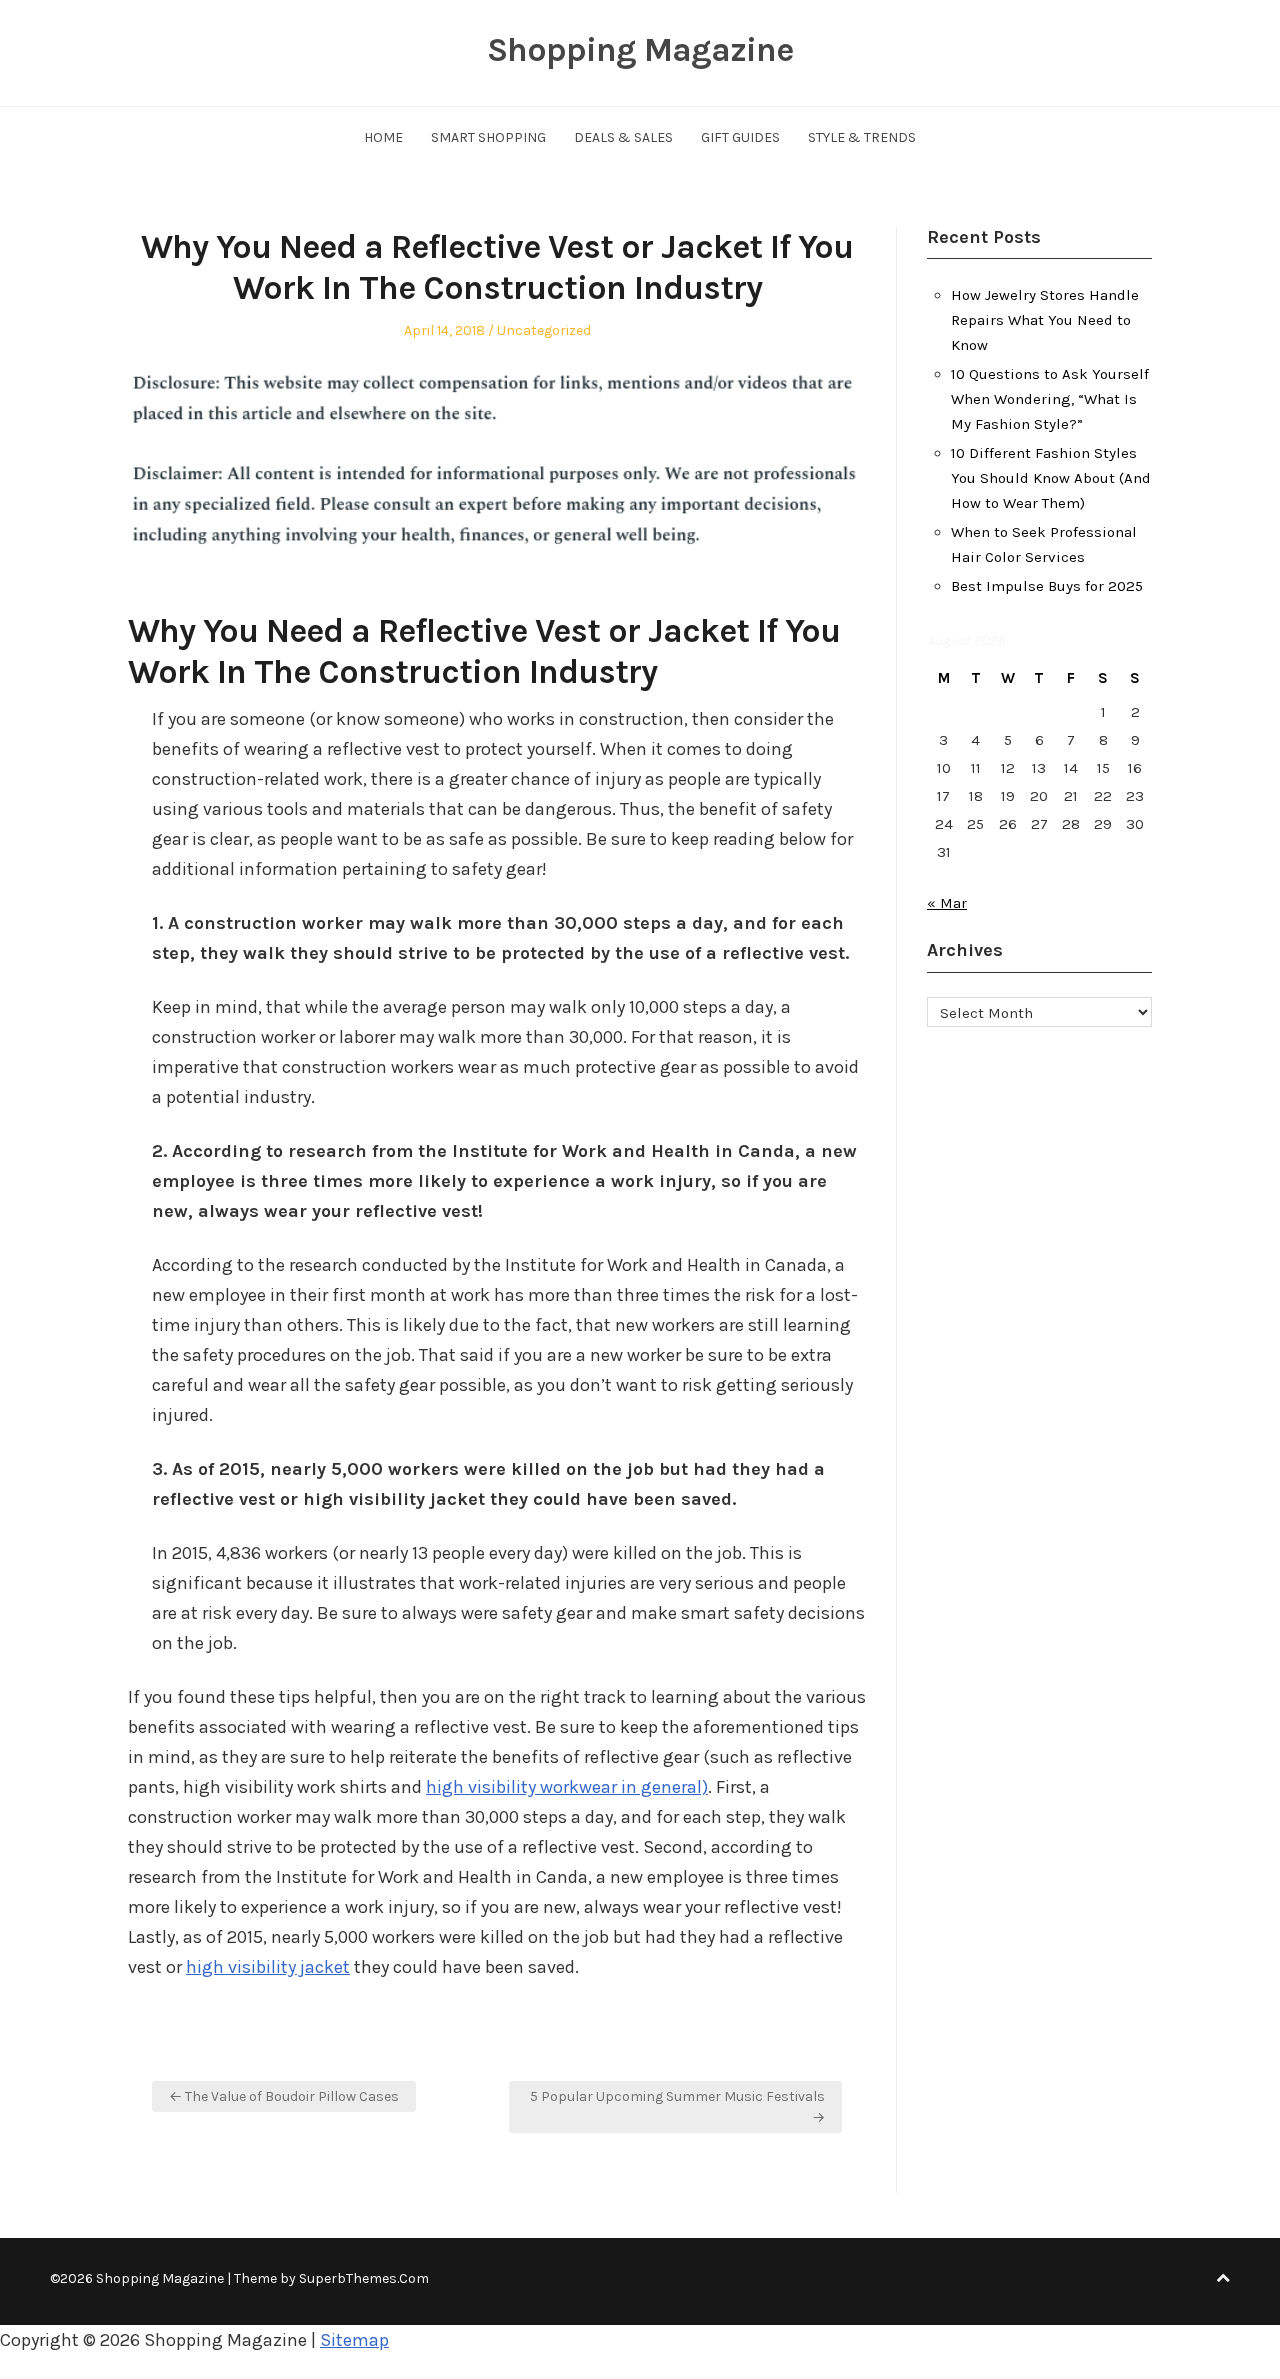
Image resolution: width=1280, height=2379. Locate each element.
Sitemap (354, 2340)
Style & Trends (862, 137)
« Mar (947, 903)
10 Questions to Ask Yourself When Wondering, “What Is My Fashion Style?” (1050, 399)
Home (383, 137)
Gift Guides (740, 137)
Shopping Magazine (640, 50)
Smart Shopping (488, 137)
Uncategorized (544, 330)
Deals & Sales (623, 137)
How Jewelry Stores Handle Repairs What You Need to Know (1045, 320)
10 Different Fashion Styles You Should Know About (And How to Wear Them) (1051, 478)
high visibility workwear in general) (567, 1787)
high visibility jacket (268, 1967)
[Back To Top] (1223, 2278)
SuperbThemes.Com (364, 2278)
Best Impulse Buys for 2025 (1047, 586)
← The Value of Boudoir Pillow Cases (284, 2096)
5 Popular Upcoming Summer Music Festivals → (677, 2107)
